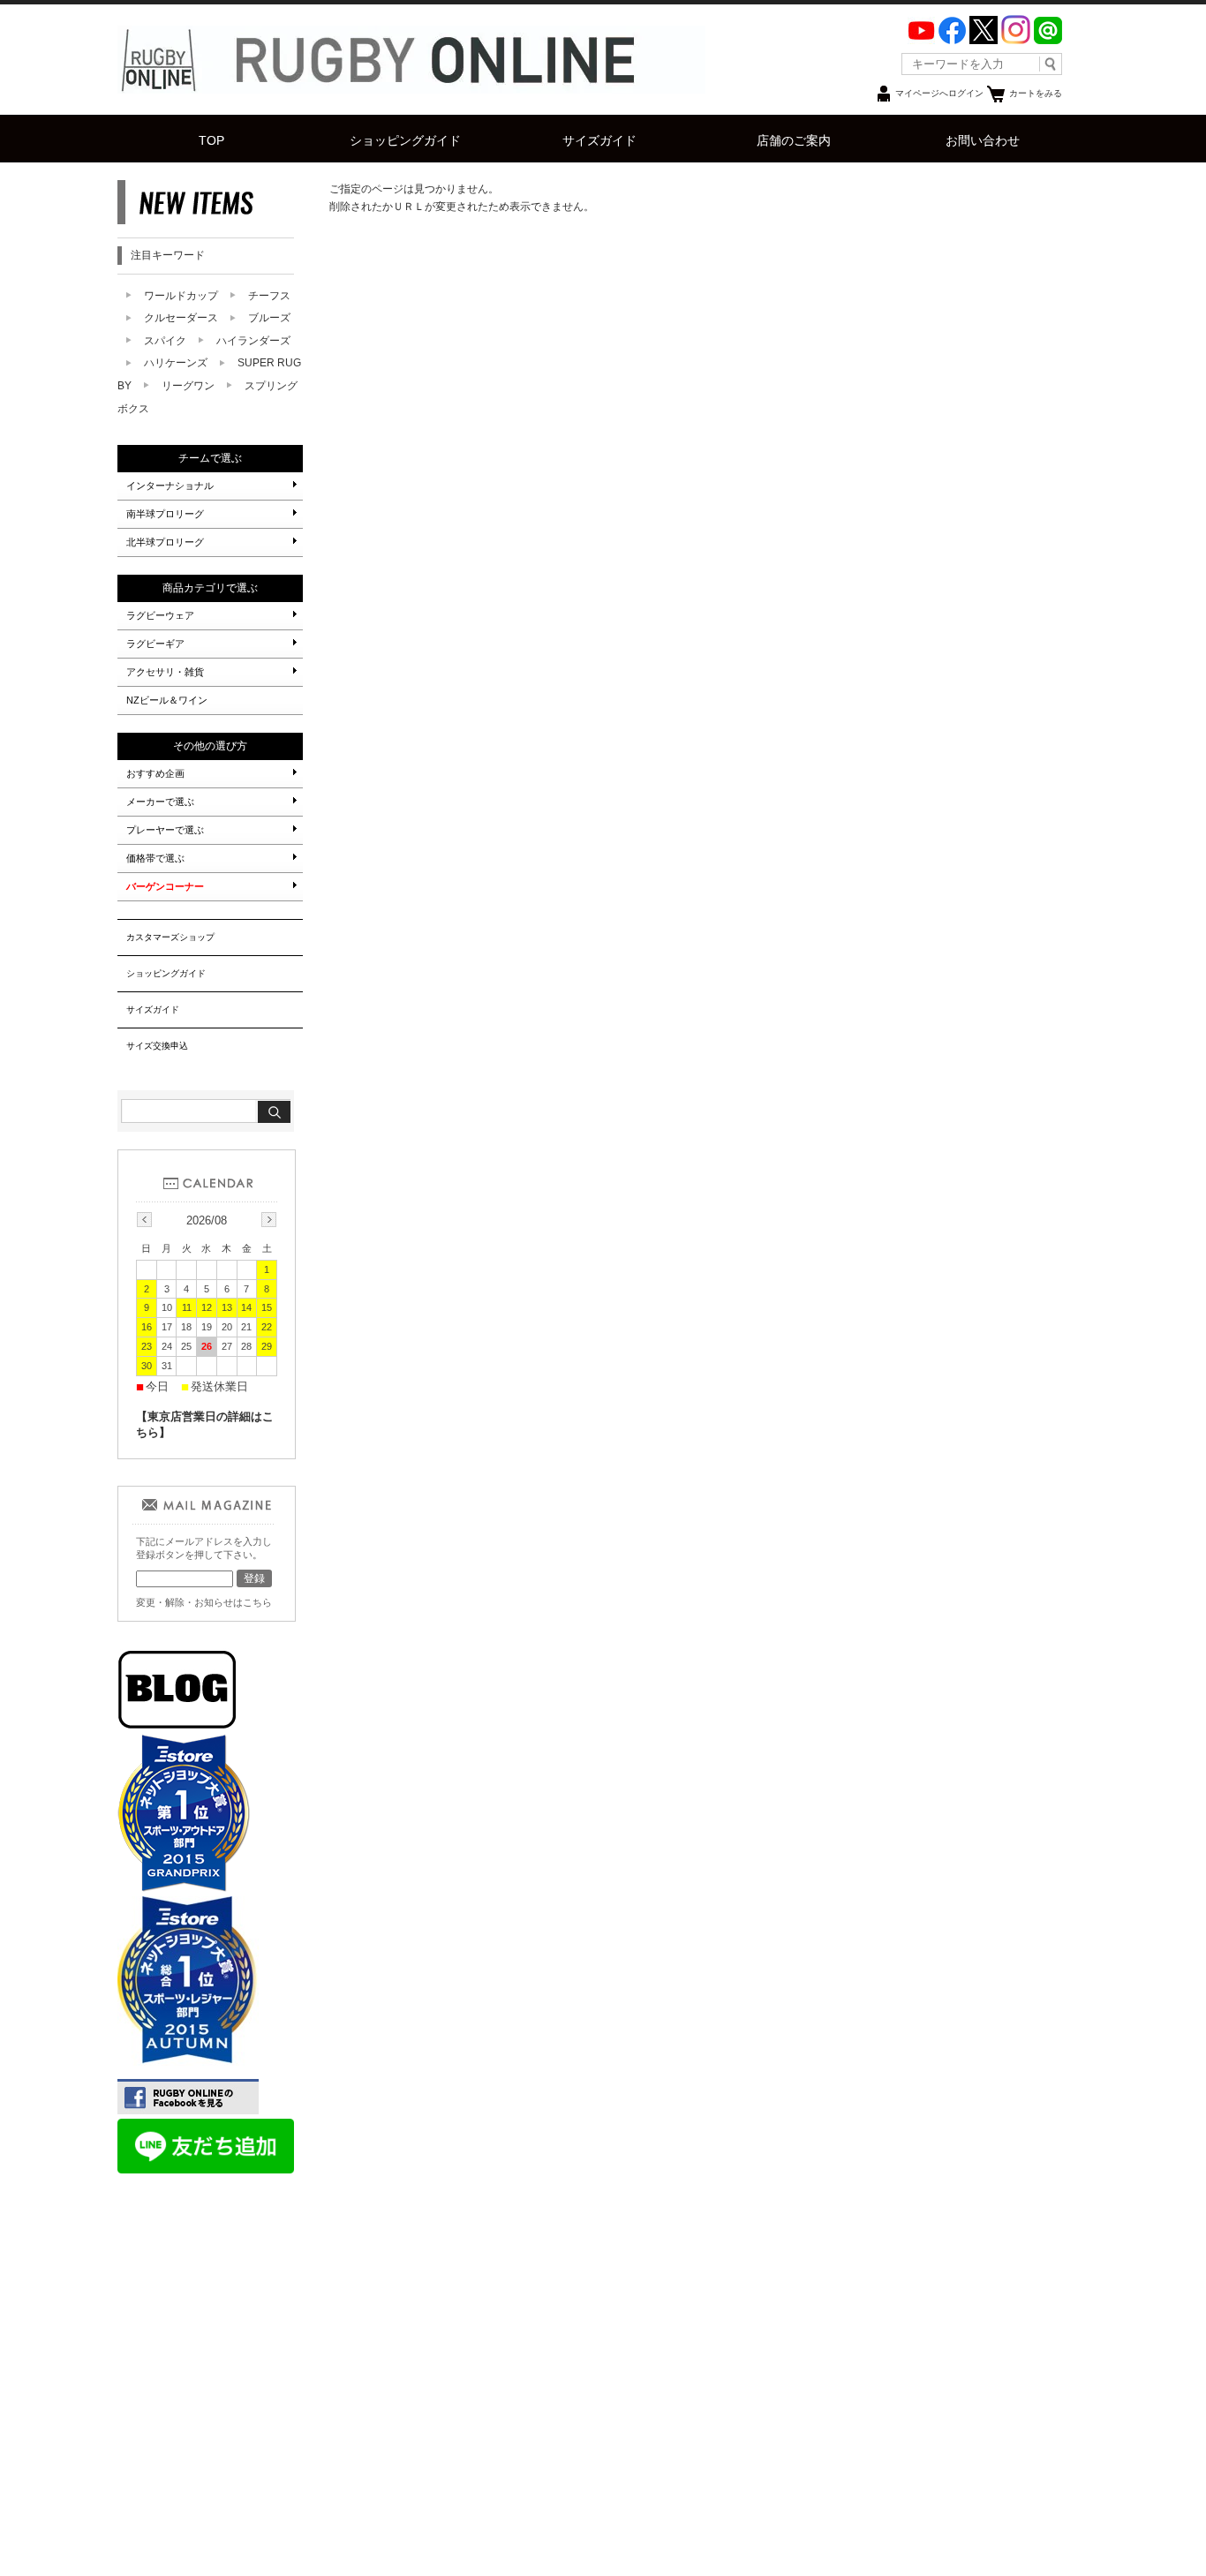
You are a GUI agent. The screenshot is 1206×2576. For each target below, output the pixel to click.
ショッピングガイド (405, 141)
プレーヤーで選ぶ (165, 830)
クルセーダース (181, 318)
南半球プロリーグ (165, 514)
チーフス (269, 296)
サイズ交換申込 (157, 1046)
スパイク (165, 341)
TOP (211, 141)
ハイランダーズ (253, 341)
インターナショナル (170, 486)
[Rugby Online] (411, 89)
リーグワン (188, 386)
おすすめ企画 (155, 773)
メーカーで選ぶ (160, 802)
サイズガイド (599, 141)
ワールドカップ (181, 296)
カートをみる (1036, 93)
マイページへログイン (939, 93)
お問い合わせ (983, 141)
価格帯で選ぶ (155, 858)
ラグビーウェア (160, 615)
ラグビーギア (155, 644)
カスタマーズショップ (170, 937)
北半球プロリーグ (165, 542)
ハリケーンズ (176, 363)
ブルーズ (269, 318)
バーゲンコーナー (165, 886)
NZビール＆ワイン (167, 700)
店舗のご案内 (794, 141)
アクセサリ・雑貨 (165, 672)
